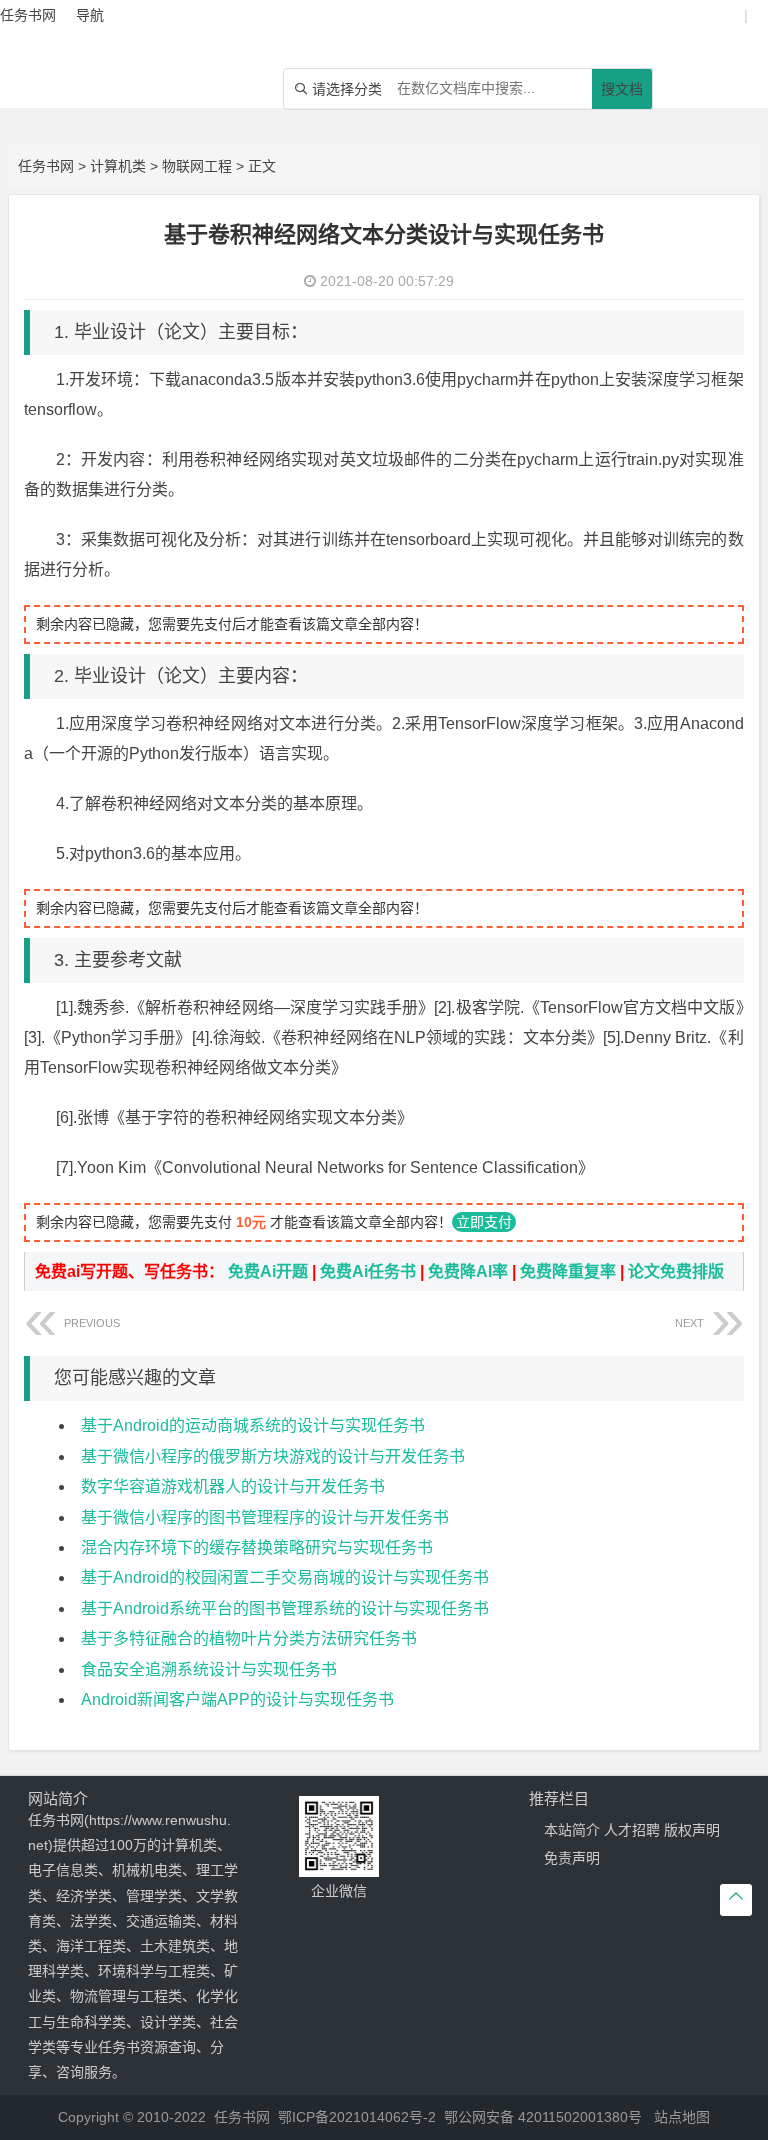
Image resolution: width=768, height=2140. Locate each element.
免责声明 (572, 1858)
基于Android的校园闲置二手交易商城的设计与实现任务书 (285, 1577)
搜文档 (622, 89)
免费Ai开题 (268, 1271)
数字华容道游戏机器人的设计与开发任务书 (233, 1486)
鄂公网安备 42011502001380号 (543, 2117)
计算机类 (118, 166)
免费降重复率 (568, 1271)
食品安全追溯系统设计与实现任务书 (209, 1669)
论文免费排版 (676, 1271)
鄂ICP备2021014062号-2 (357, 2117)
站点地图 (682, 2117)
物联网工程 (197, 166)
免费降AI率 (468, 1271)
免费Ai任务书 (368, 1271)
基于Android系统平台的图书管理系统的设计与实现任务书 (285, 1608)
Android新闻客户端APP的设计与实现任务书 (237, 1699)
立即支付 (484, 1222)
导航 (90, 15)
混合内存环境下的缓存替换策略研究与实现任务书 (257, 1547)
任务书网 (46, 166)
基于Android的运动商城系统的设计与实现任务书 (253, 1425)
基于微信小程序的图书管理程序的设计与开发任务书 (265, 1517)
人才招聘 (632, 1830)
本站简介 (572, 1830)
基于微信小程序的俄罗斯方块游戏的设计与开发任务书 (273, 1456)
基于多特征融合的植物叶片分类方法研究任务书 (249, 1638)
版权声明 (692, 1830)
